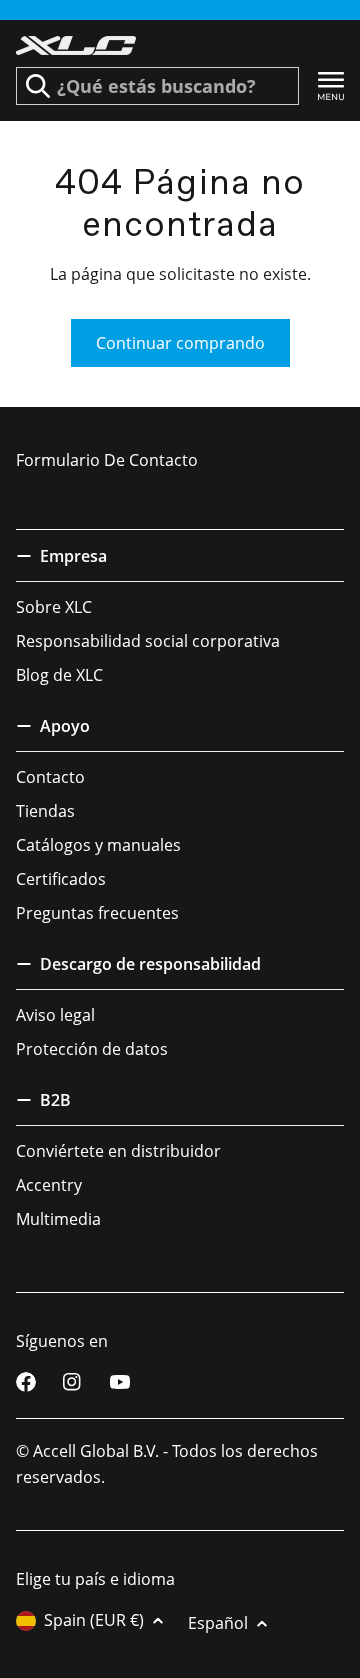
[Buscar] (38, 86)
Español (218, 1623)
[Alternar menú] (331, 86)
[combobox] (157, 86)
